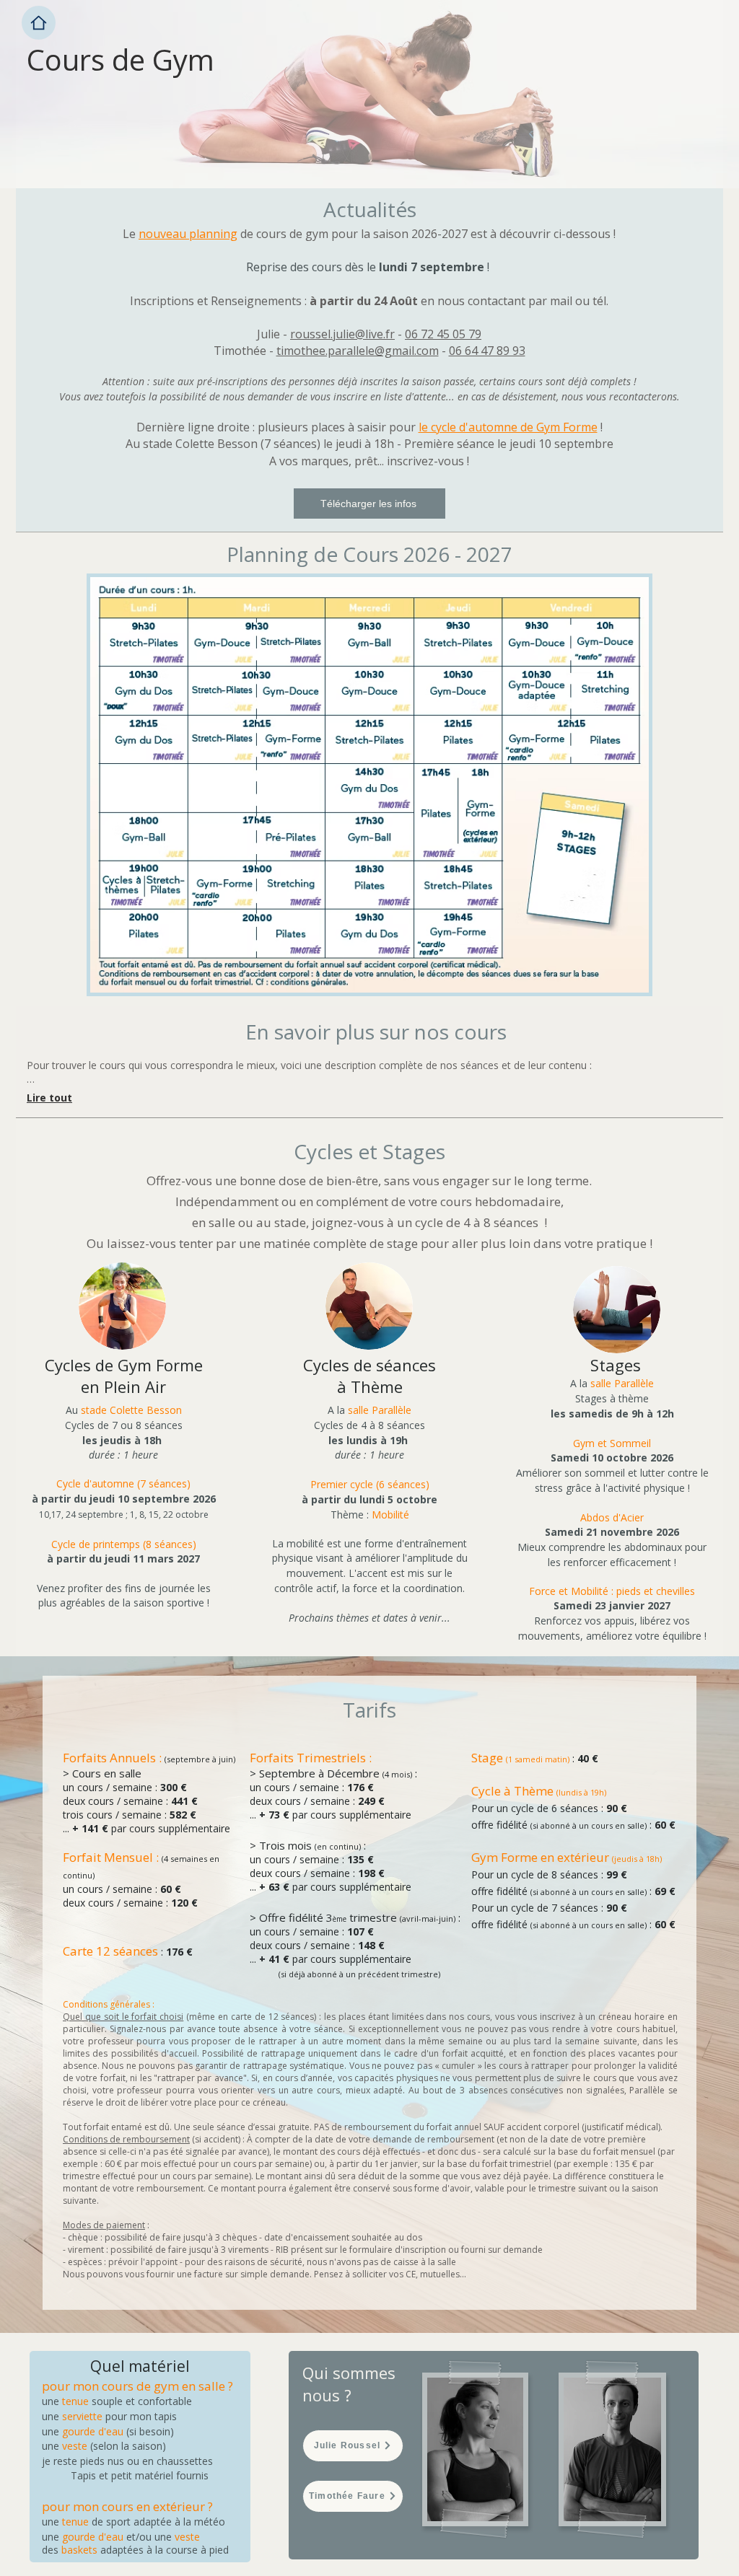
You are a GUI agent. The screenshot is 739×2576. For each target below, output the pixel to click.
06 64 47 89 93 (487, 351)
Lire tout (49, 1098)
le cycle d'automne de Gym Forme (508, 427)
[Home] (39, 23)
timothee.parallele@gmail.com (358, 351)
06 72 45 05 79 (443, 334)
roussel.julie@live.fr (342, 334)
